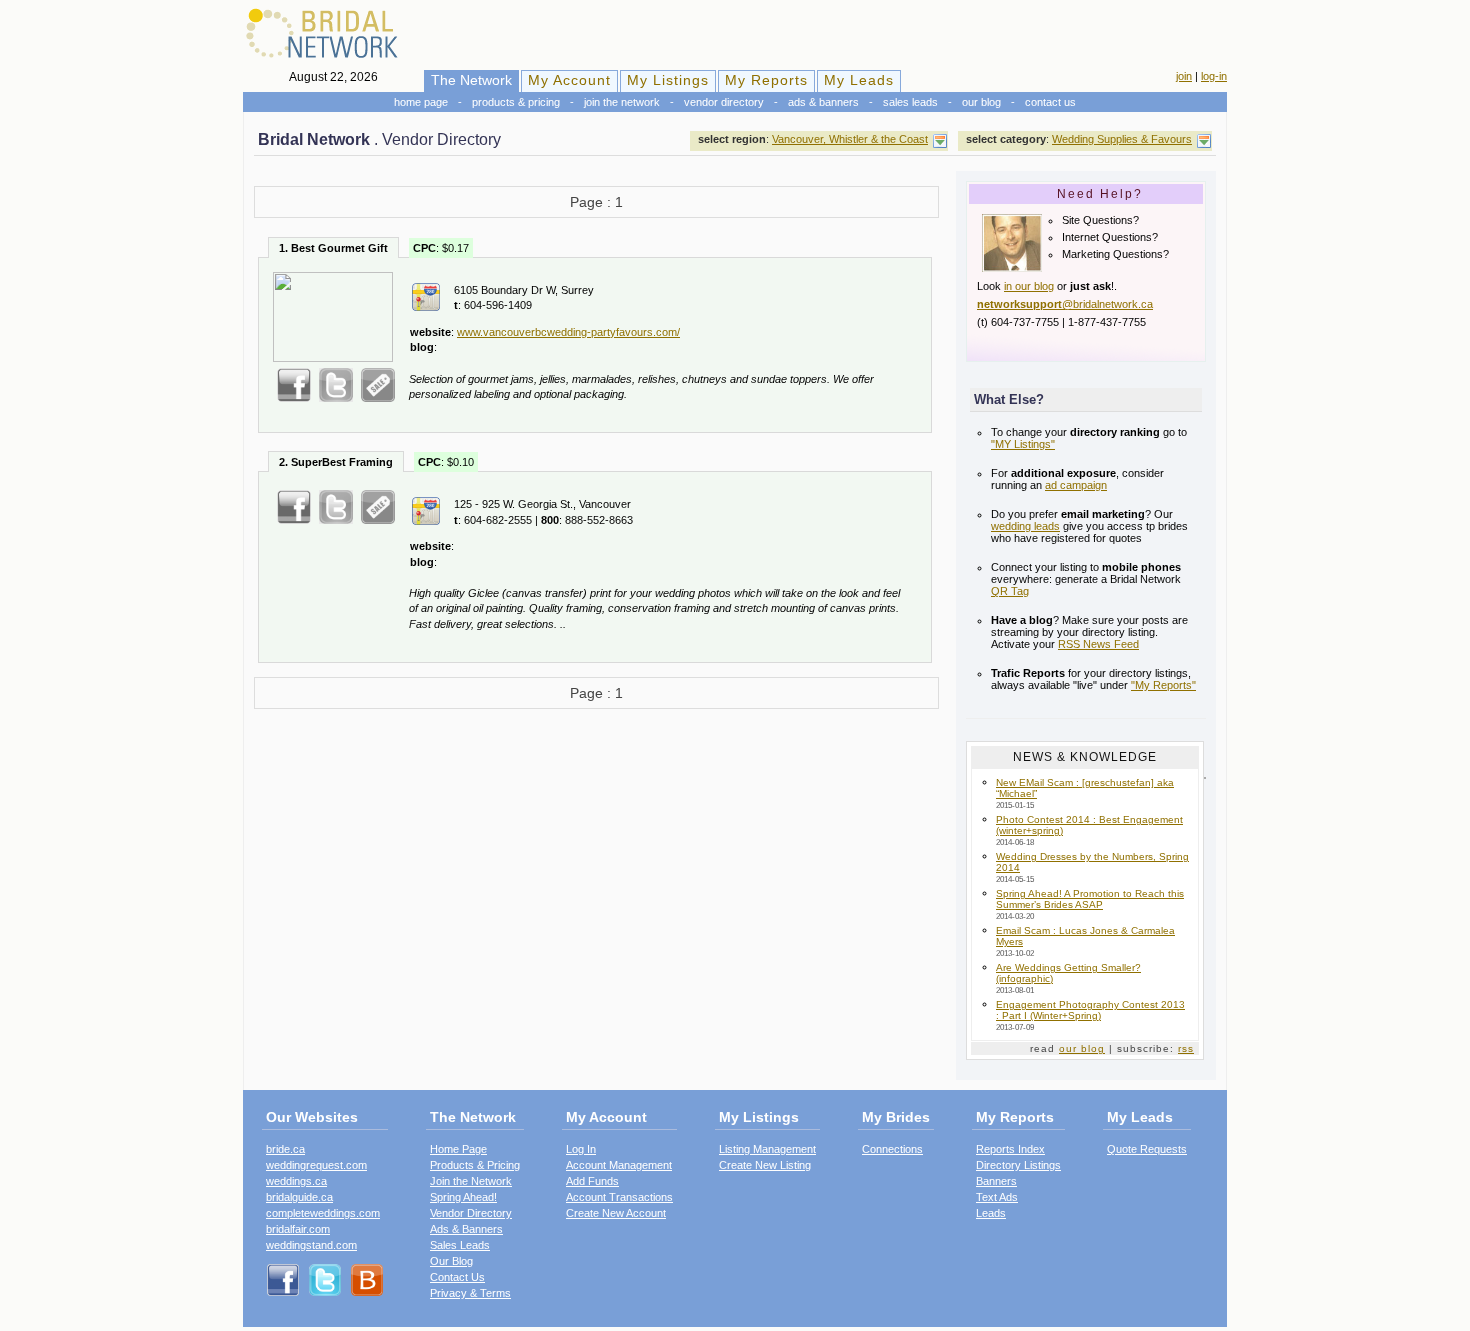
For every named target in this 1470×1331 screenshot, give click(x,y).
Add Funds (592, 1181)
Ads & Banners (823, 102)
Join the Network (622, 102)
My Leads (859, 80)
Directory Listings (1018, 1165)
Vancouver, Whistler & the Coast (850, 139)
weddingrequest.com (316, 1165)
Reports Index (1010, 1149)
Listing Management (767, 1149)
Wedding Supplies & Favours (1122, 139)
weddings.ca (296, 1181)
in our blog (1029, 286)
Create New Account (616, 1213)
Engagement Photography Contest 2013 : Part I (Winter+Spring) (1090, 1010)
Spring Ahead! (463, 1197)
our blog (1082, 1048)
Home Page (421, 102)
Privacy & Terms (470, 1293)
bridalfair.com (298, 1229)
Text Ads (997, 1197)
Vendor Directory (724, 102)
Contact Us (1050, 102)
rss (1186, 1048)
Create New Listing (765, 1165)
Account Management (619, 1165)
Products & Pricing (516, 102)
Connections (892, 1149)
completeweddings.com (323, 1213)
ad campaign (1076, 485)
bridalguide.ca (299, 1197)
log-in (1214, 76)
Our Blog (981, 102)
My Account (569, 80)
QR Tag (1010, 591)
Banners (996, 1181)
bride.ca (285, 1149)
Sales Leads (910, 102)
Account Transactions (619, 1197)
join (1184, 76)
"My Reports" (1163, 685)
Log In (581, 1149)
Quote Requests (1147, 1149)
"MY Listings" (1023, 444)
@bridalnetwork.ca (1065, 304)
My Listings (668, 80)
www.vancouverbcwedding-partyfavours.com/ (568, 332)
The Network (471, 80)
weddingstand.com (311, 1245)
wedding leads (1025, 526)
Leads (991, 1213)
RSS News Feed (1098, 644)
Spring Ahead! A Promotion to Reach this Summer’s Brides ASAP (1090, 899)
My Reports (766, 80)
